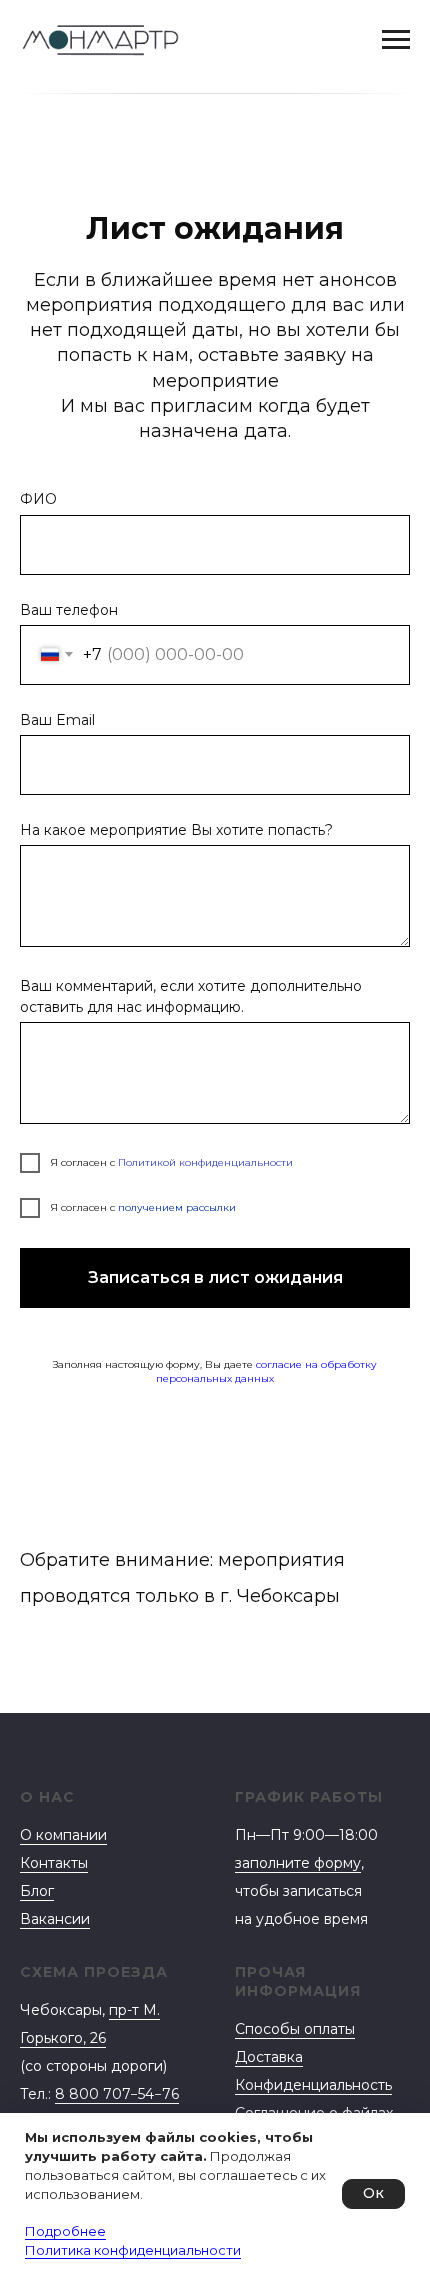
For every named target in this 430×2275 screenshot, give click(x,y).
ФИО (38, 499)
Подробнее (65, 2231)
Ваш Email (57, 720)
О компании (63, 1835)
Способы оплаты (295, 2029)
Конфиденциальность (313, 2085)
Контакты (54, 1863)
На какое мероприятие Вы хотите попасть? (176, 830)
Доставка (269, 2057)
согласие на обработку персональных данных (266, 1372)
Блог (37, 1891)
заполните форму (298, 1863)
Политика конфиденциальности (133, 2250)
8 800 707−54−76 (117, 2094)
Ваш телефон (69, 610)
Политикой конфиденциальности (205, 1162)
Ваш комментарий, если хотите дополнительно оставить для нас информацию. (191, 996)
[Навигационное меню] (396, 40)
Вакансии (55, 1919)
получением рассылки (177, 1207)
